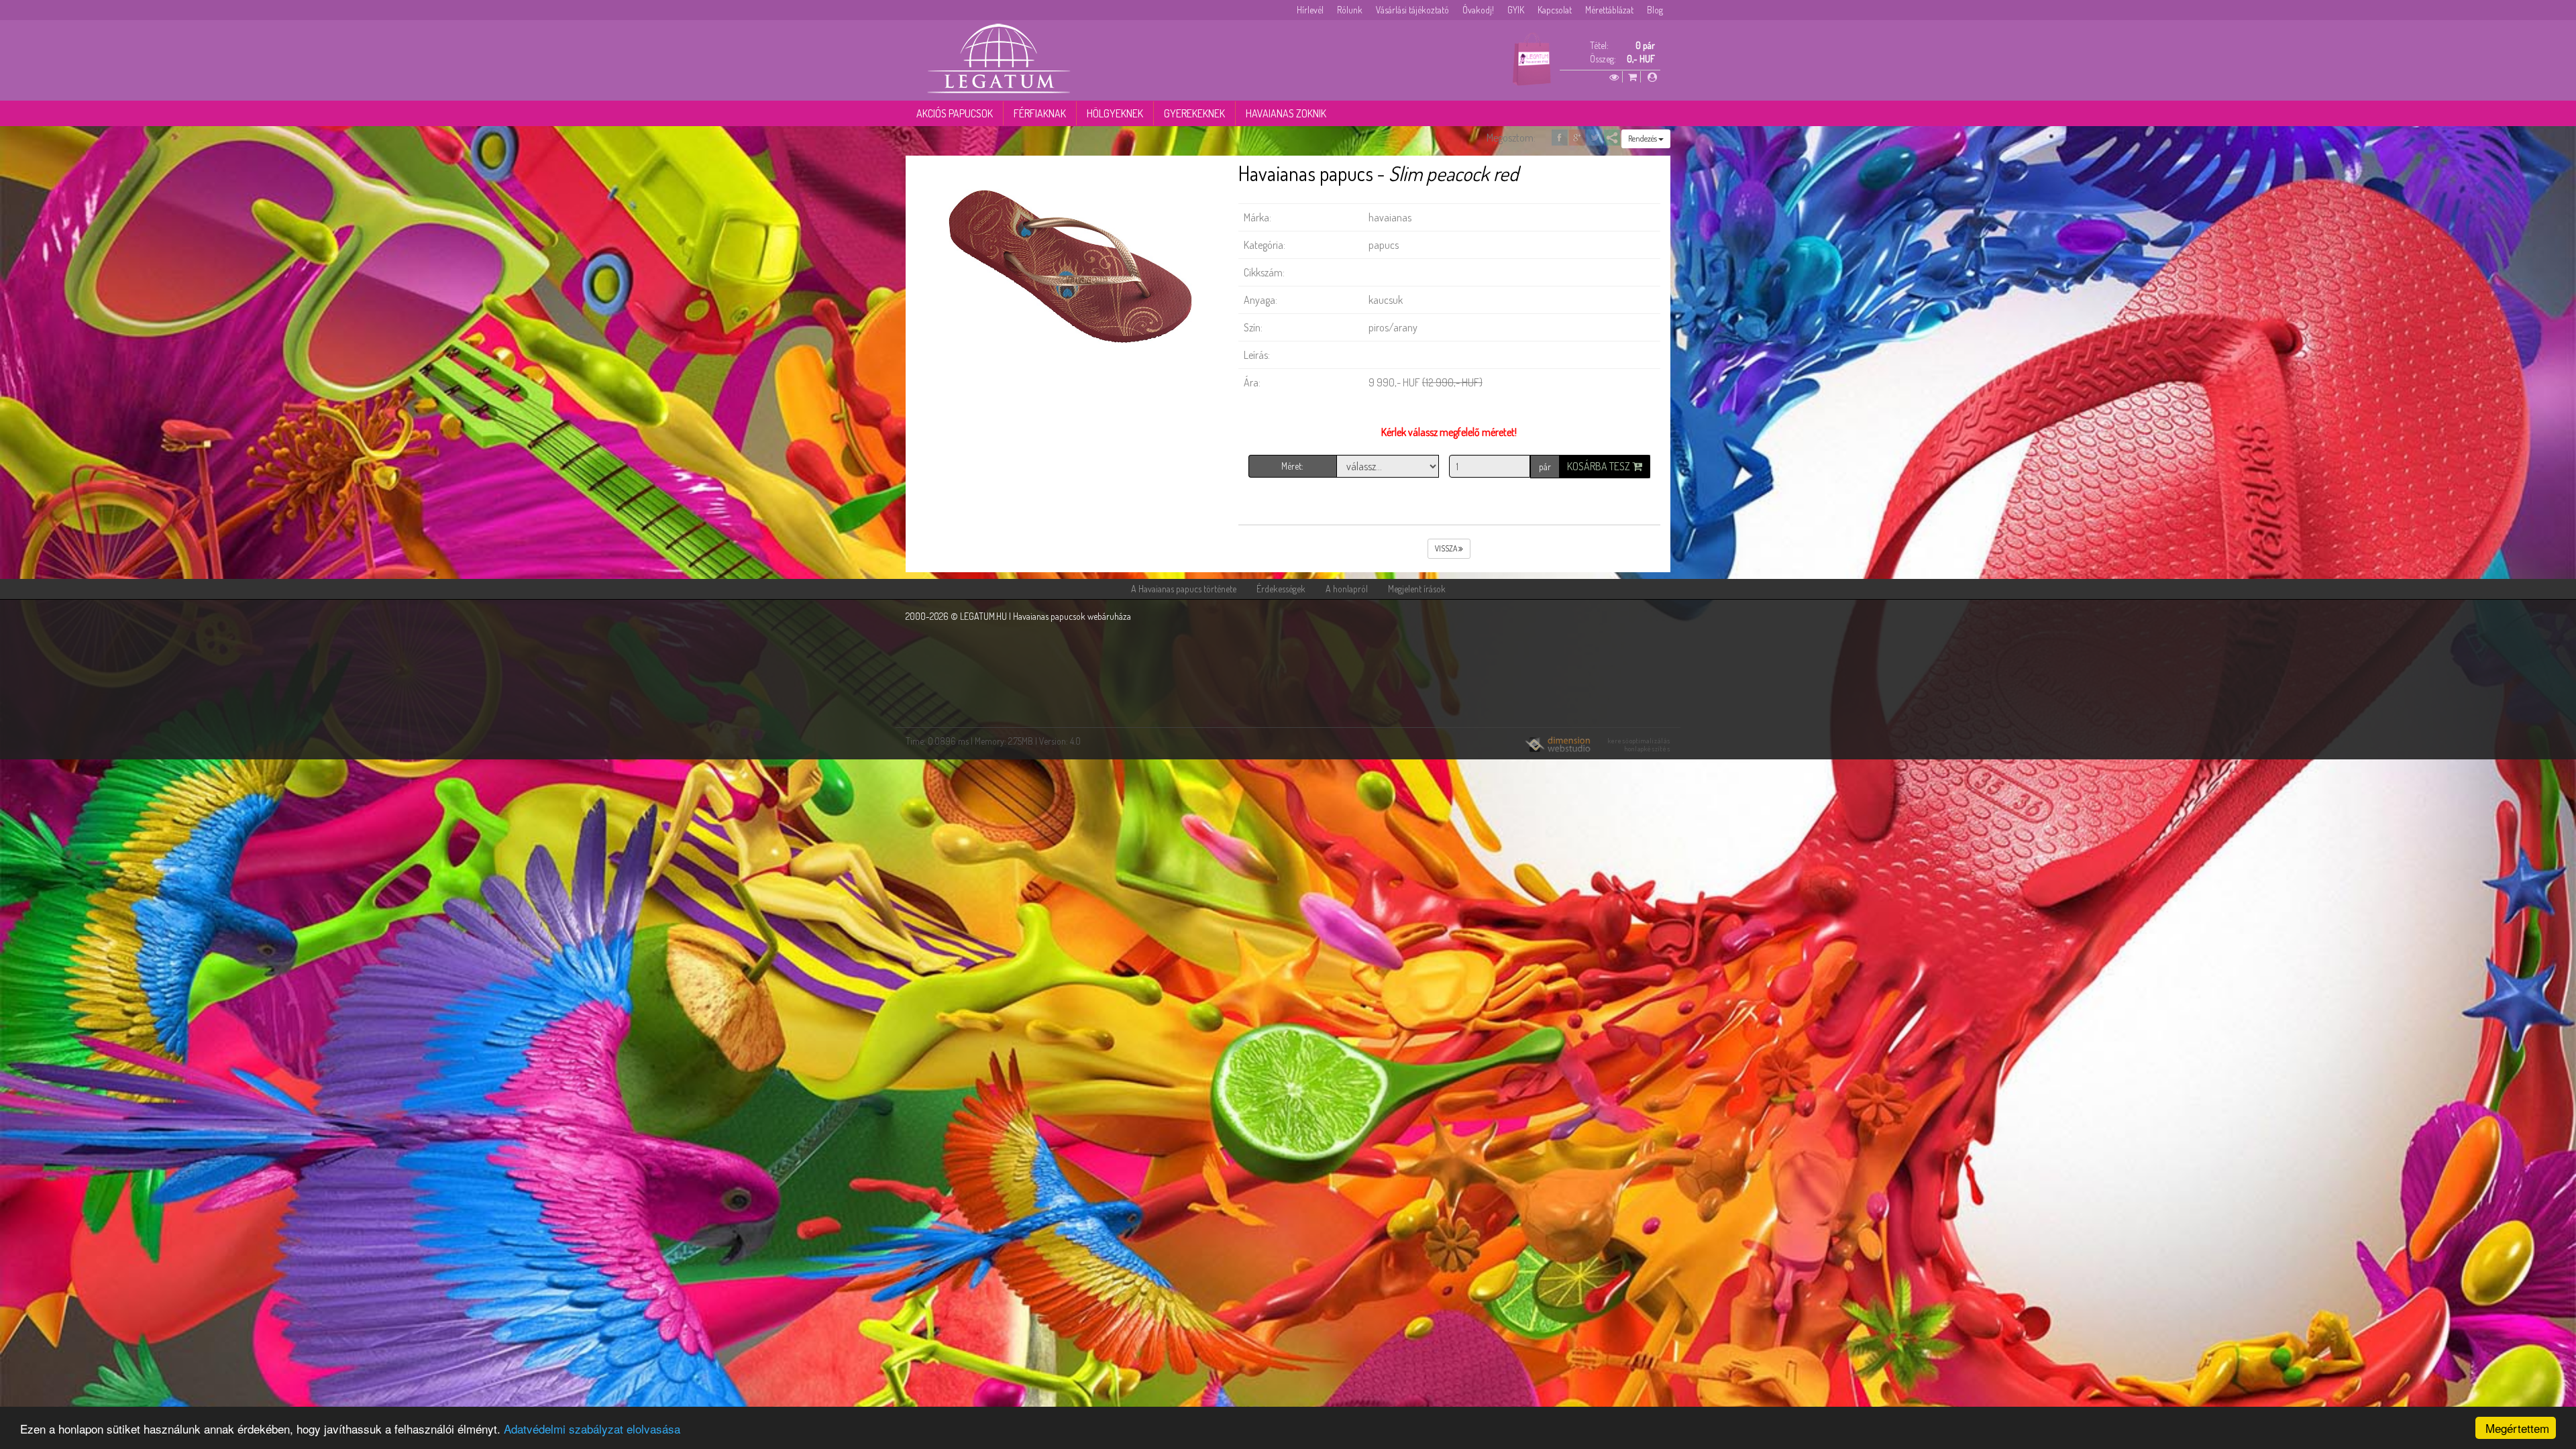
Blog (1655, 10)
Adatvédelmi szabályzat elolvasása (592, 1429)
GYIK (1516, 10)
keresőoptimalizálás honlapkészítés (1639, 745)
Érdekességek (1281, 589)
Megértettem (2517, 1428)
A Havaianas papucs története (1184, 589)
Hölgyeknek (1115, 113)
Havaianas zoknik (1286, 113)
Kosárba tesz (1600, 466)
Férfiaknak (1040, 113)
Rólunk (1350, 10)
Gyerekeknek (1194, 113)
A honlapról (1347, 589)
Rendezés (1643, 139)
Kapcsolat (1555, 10)
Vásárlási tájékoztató (1412, 10)
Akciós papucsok (955, 113)
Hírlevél (1310, 10)
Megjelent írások (1417, 589)
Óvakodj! (1478, 10)
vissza (1447, 548)
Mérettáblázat (1609, 10)
